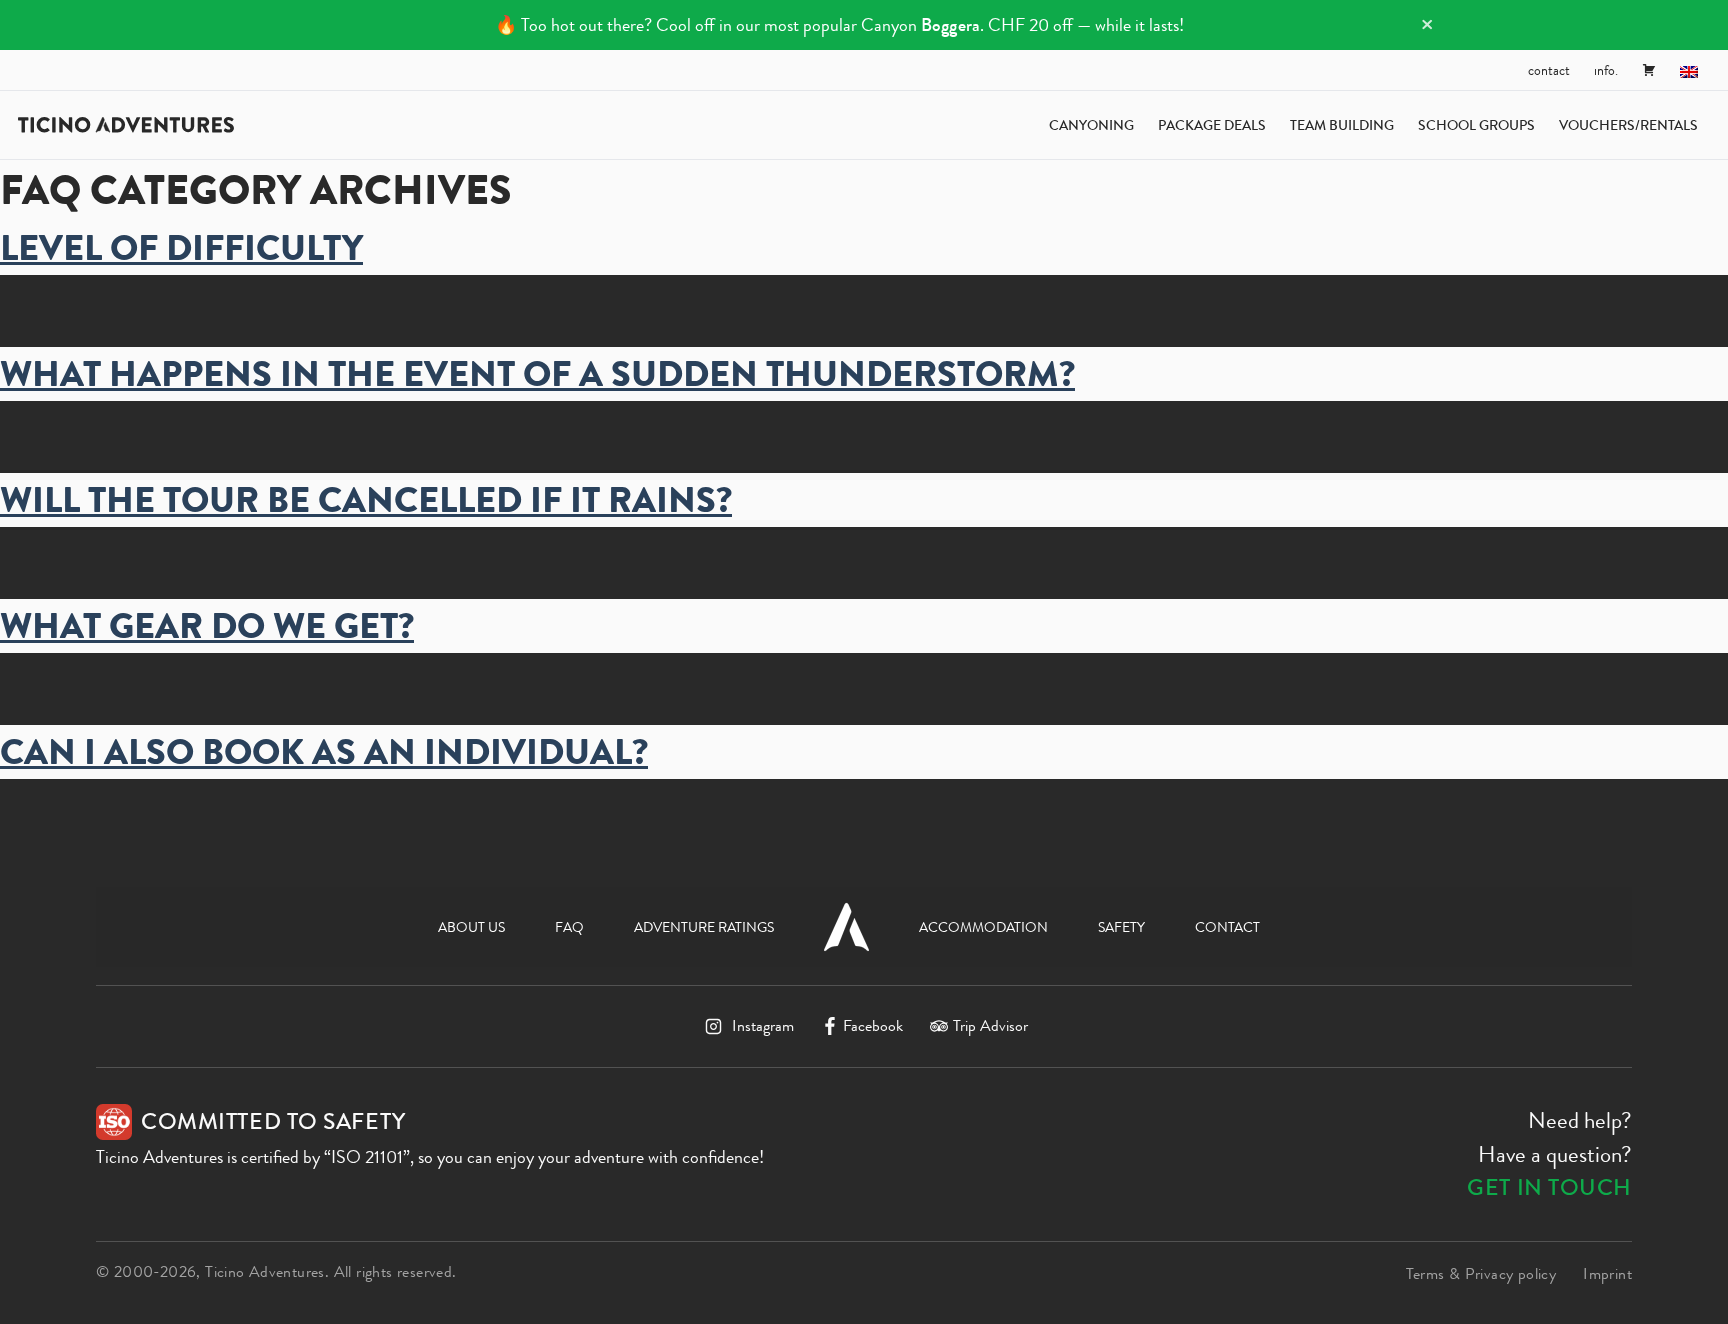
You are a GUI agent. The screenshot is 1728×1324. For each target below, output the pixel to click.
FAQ (569, 927)
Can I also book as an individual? (324, 752)
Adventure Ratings (704, 927)
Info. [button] (1606, 70)
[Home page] (126, 125)
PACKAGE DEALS (1212, 125)
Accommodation (983, 927)
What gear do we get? (207, 626)
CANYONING (1091, 125)
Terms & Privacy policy (1481, 1273)
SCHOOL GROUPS (1476, 125)
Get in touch (1549, 1187)
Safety (1121, 927)
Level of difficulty (181, 248)
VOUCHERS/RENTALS (1628, 125)
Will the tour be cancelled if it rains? (366, 500)
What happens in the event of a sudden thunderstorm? (537, 374)
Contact (1549, 70)
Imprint (1607, 1273)
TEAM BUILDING (1342, 125)
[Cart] (1649, 70)
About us (471, 927)
